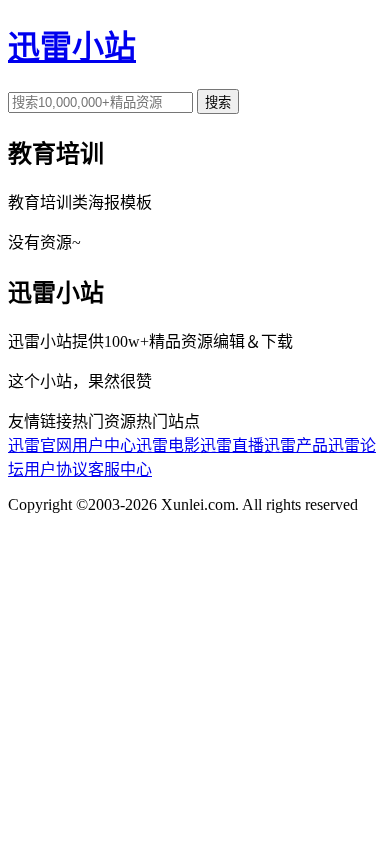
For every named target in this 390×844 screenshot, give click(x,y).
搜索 (218, 102)
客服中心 (120, 469)
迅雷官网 (40, 445)
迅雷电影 (168, 445)
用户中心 (104, 445)
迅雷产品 (296, 445)
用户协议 (56, 469)
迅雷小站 (72, 47)
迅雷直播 (232, 445)
